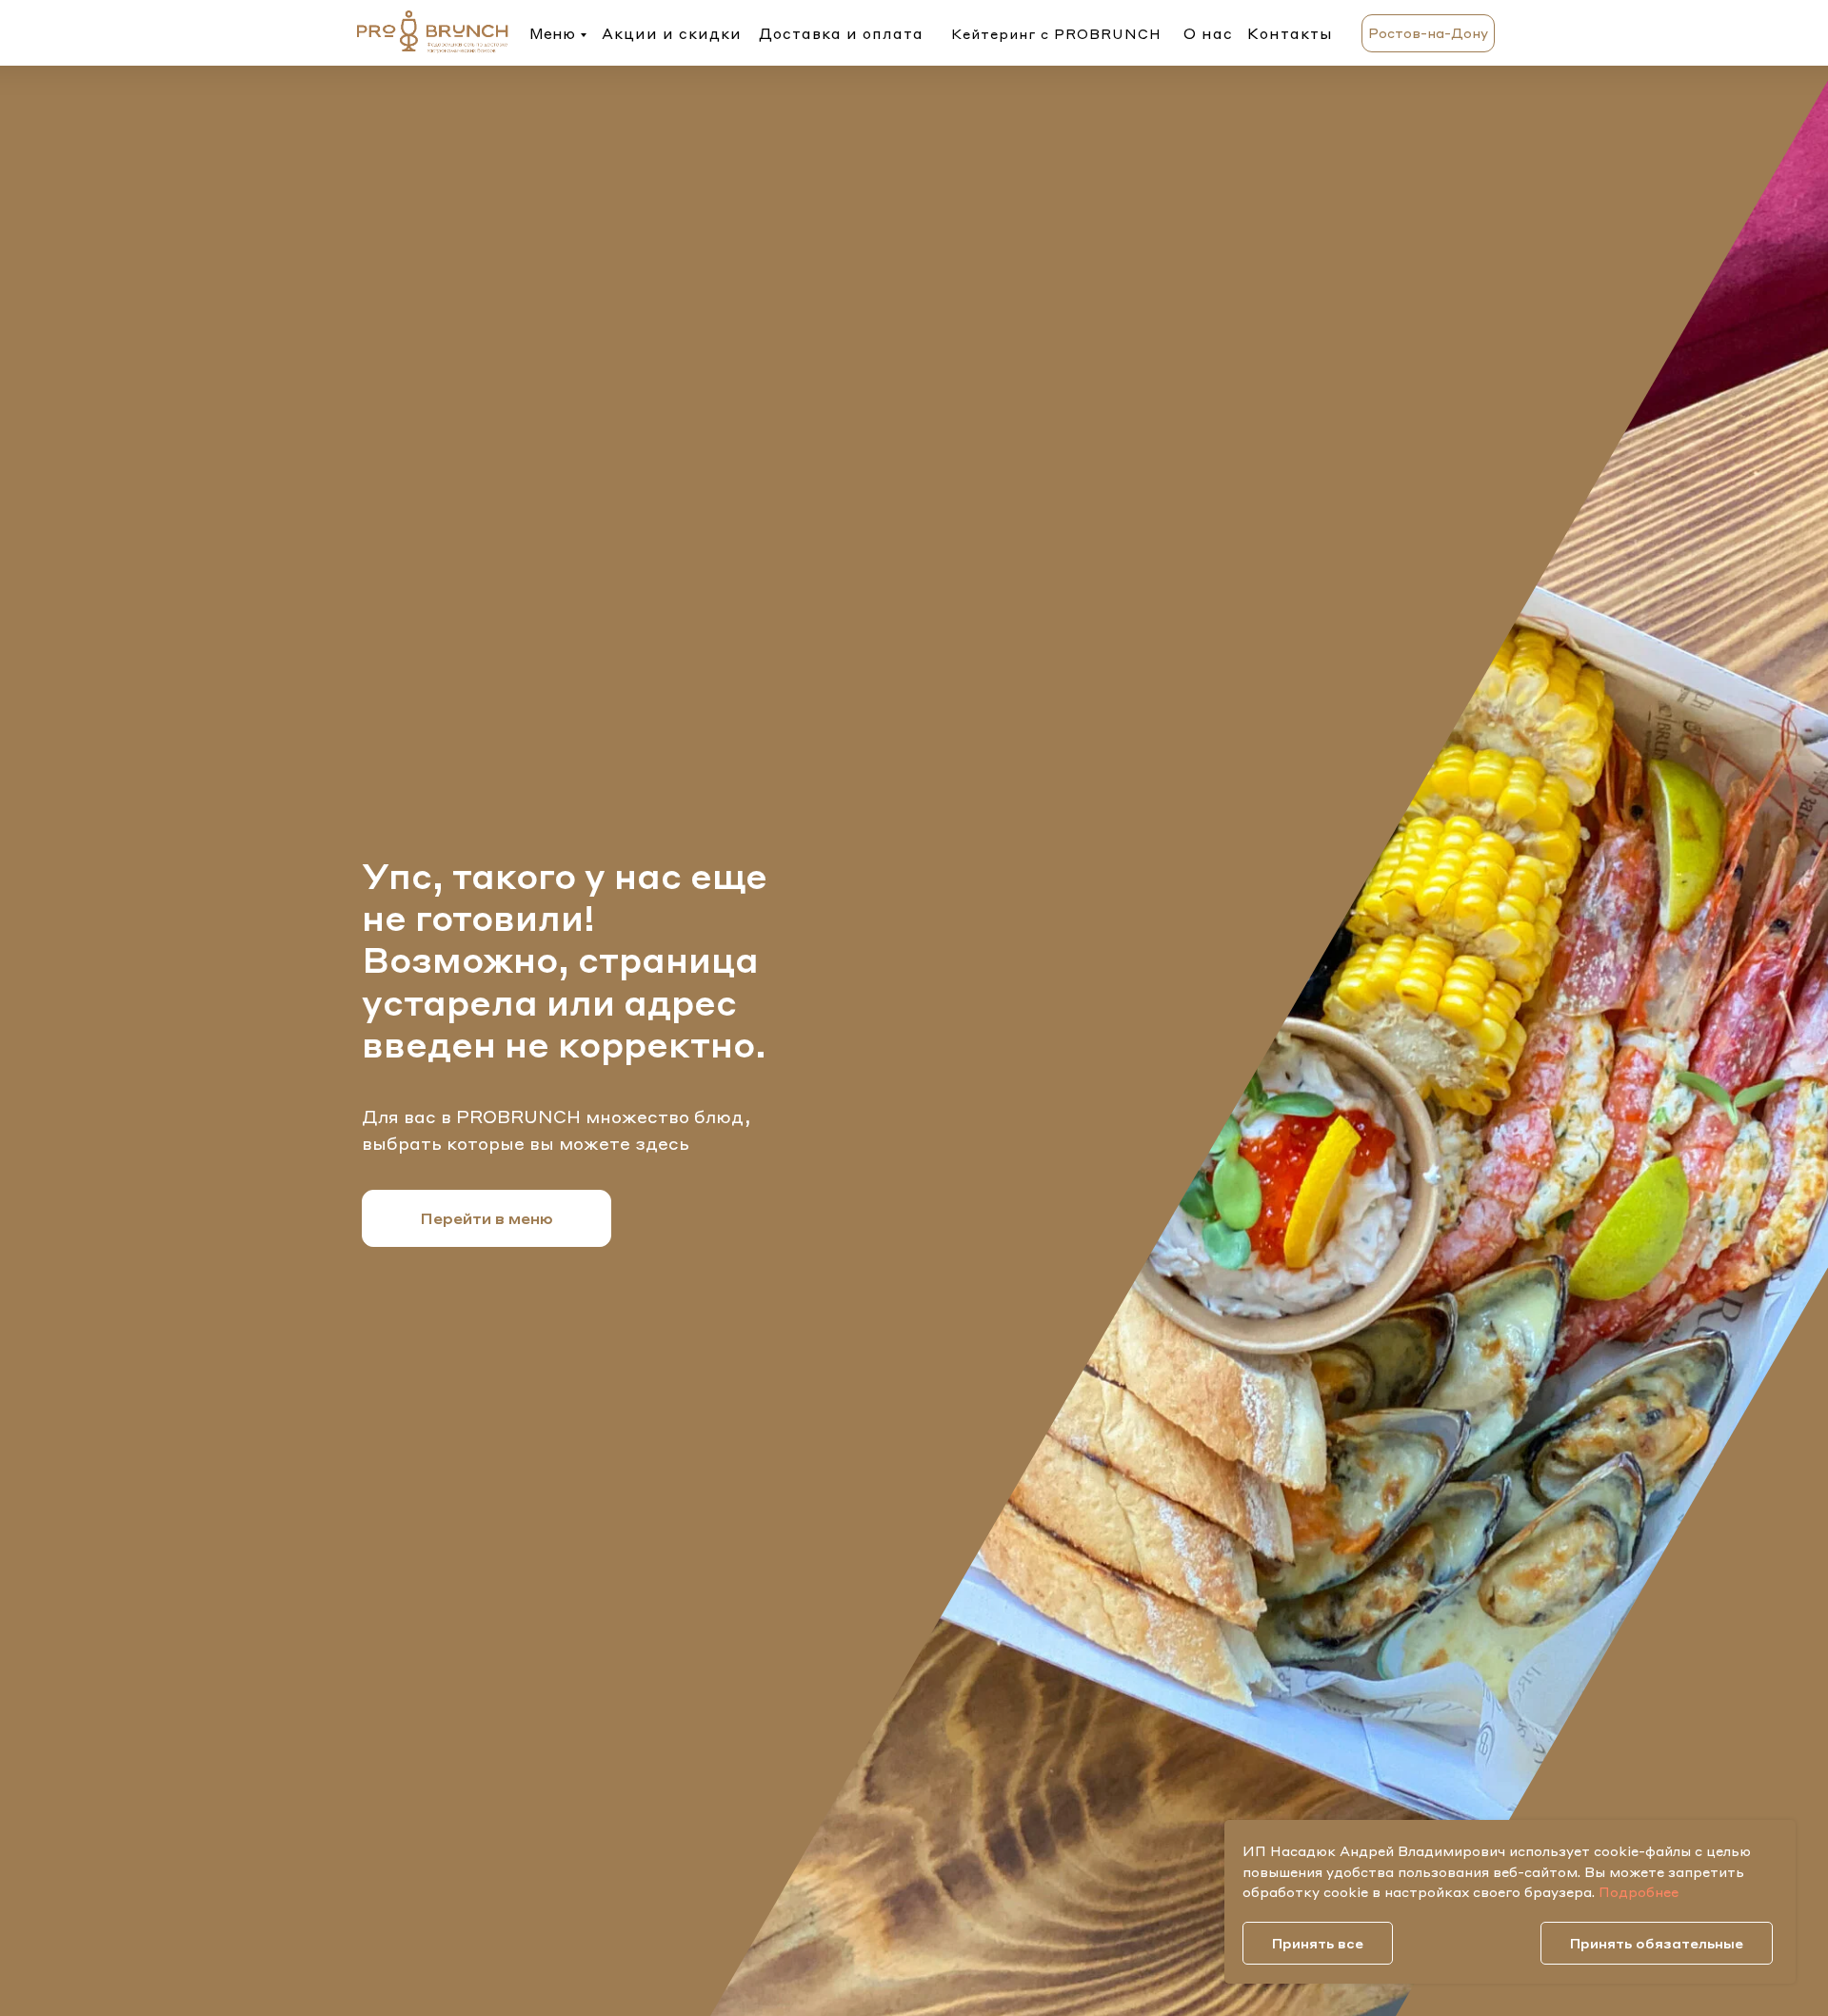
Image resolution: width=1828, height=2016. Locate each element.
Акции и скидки (672, 33)
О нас (1208, 33)
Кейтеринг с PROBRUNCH (1056, 33)
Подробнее (1639, 1891)
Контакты (1290, 33)
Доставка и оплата (841, 33)
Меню (552, 33)
